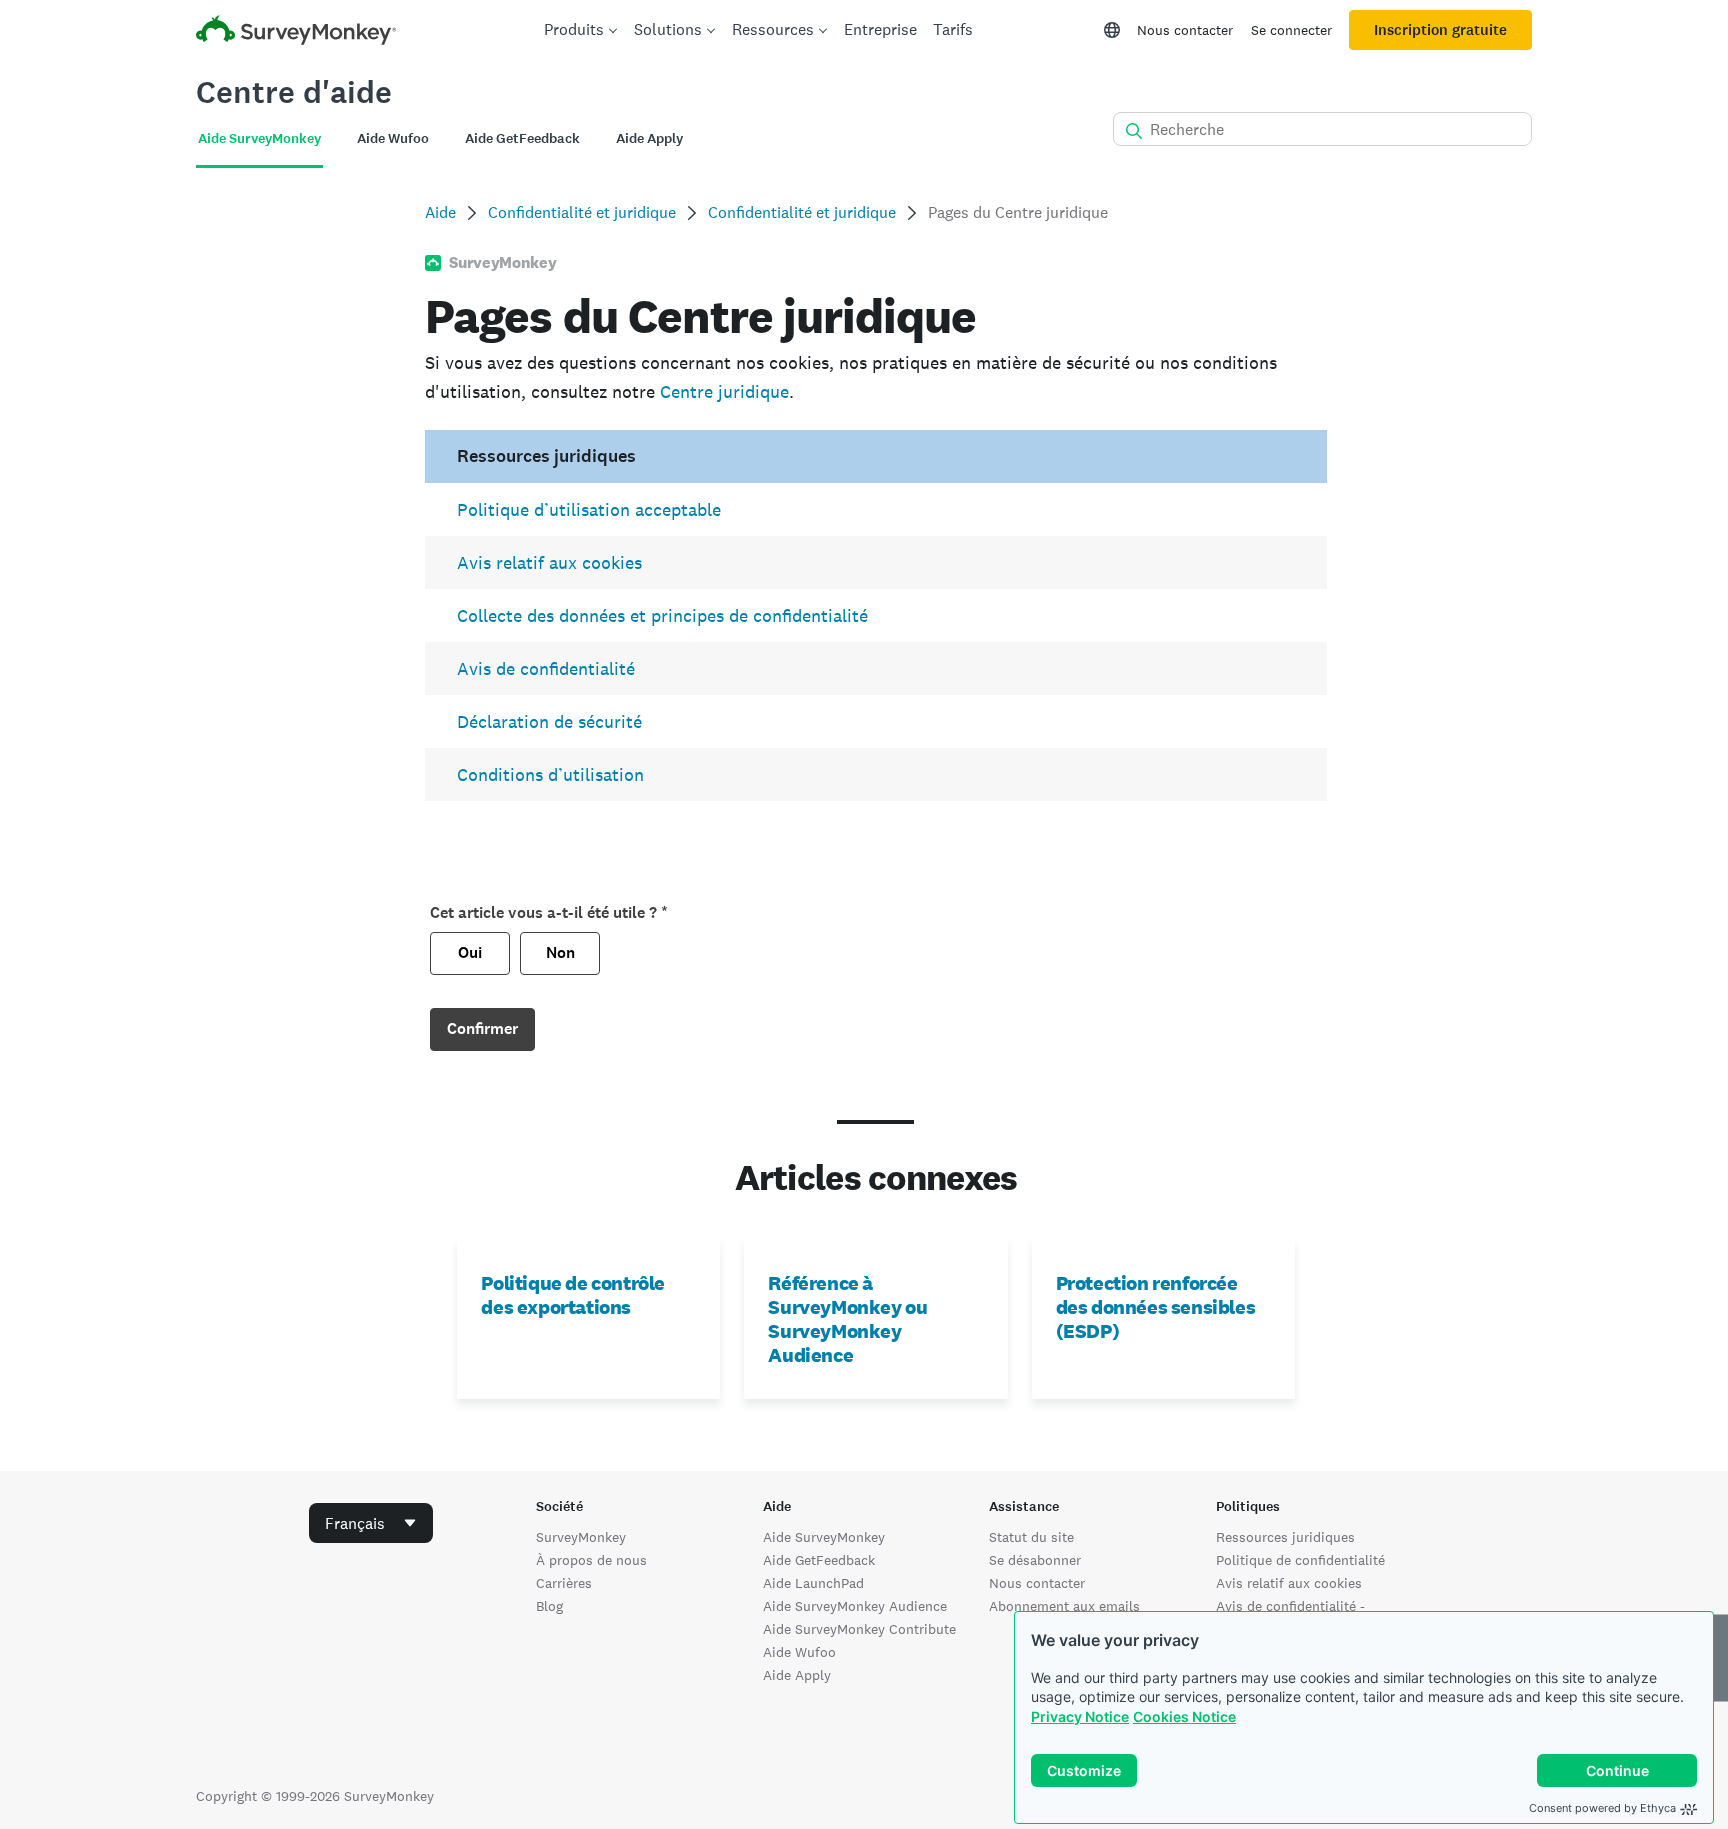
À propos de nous (591, 1560)
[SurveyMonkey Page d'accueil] (296, 32)
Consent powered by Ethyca (1602, 1808)
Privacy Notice (1080, 1716)
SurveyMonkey (581, 1537)
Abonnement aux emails (1064, 1606)
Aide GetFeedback (819, 1560)
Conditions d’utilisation (550, 774)
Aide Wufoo (799, 1652)
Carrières (564, 1583)
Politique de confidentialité (1300, 1560)
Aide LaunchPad (813, 1583)
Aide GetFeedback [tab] (522, 138)
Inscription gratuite (1440, 30)
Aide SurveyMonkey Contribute (859, 1629)
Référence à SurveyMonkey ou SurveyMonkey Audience (847, 1319)
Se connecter (1291, 30)
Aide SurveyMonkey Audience (855, 1606)
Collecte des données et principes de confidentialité (662, 615)
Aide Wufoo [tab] (393, 138)
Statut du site (1031, 1537)
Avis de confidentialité (546, 668)
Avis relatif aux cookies (549, 562)
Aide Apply (797, 1675)
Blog (549, 1606)
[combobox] (371, 1523)
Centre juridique (724, 391)
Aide (440, 212)
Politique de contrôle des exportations (573, 1295)
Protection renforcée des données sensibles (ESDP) (1156, 1307)
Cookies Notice (1184, 1716)
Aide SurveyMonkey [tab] (259, 138)
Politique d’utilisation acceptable (589, 509)
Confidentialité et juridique (582, 212)
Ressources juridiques (1285, 1537)
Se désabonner (1035, 1560)
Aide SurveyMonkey (824, 1537)
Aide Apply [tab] (649, 138)
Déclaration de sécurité (549, 721)
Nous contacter (1185, 30)
